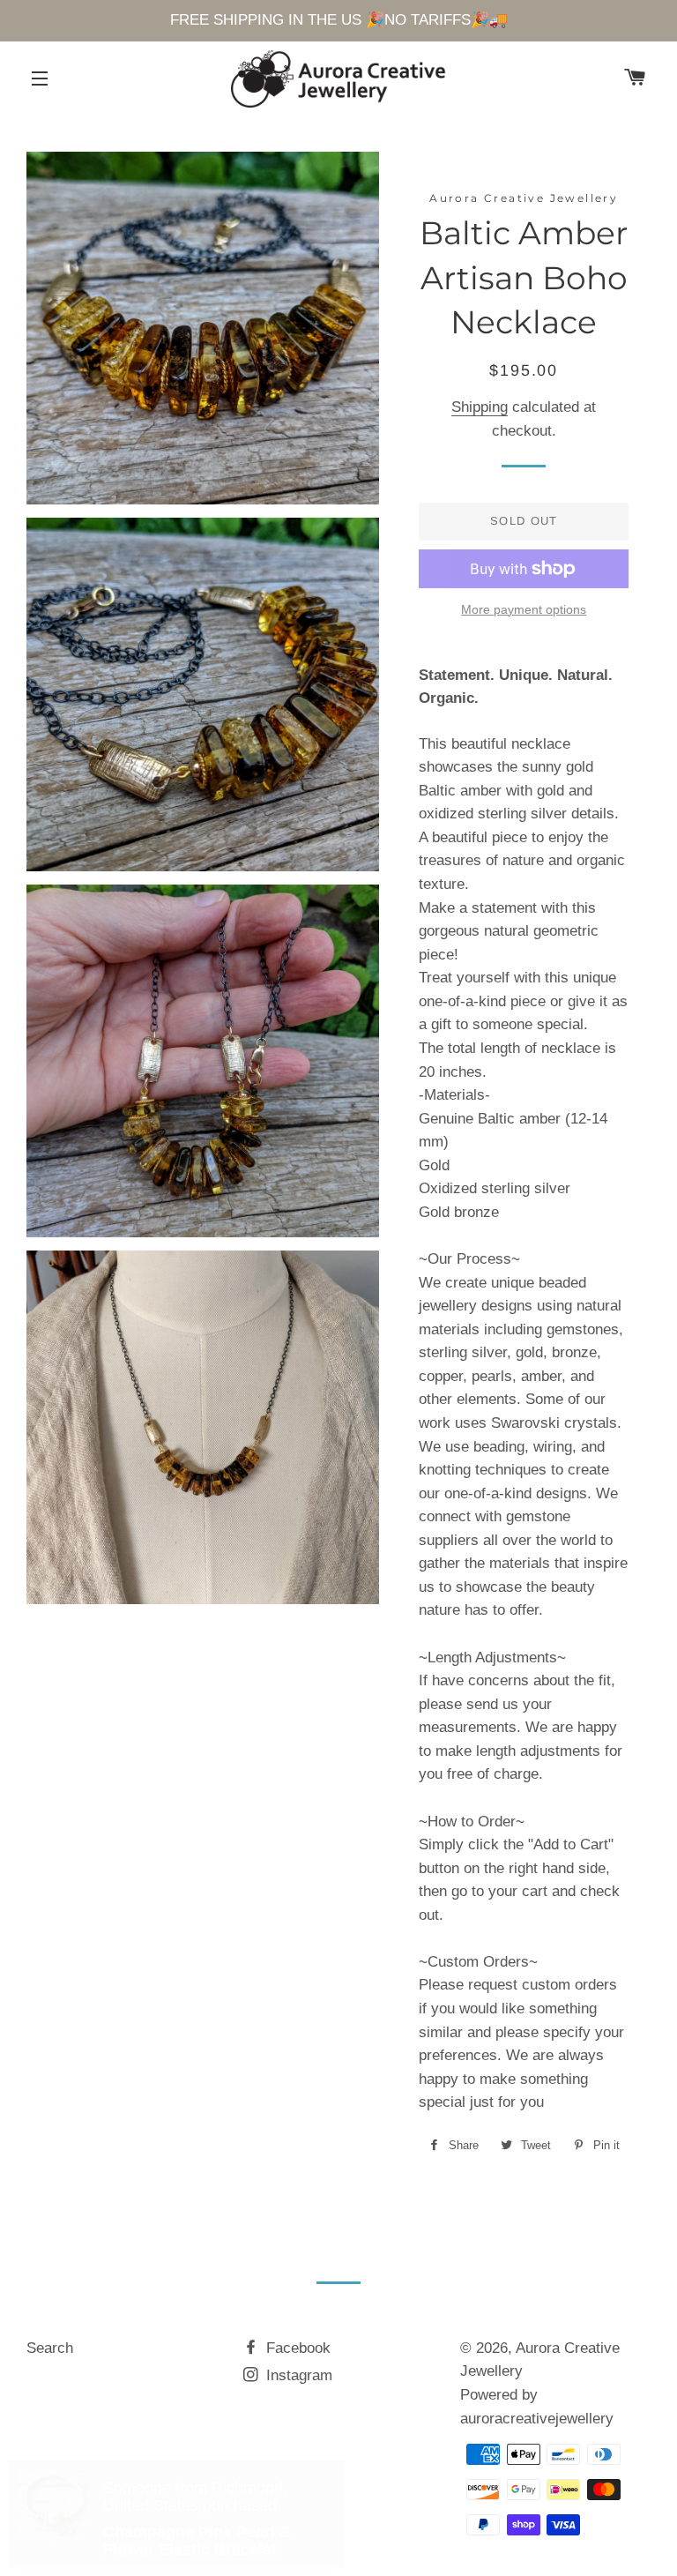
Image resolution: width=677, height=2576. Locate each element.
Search (50, 2348)
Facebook (296, 2348)
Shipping (480, 407)
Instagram (297, 2375)
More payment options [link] (524, 609)
